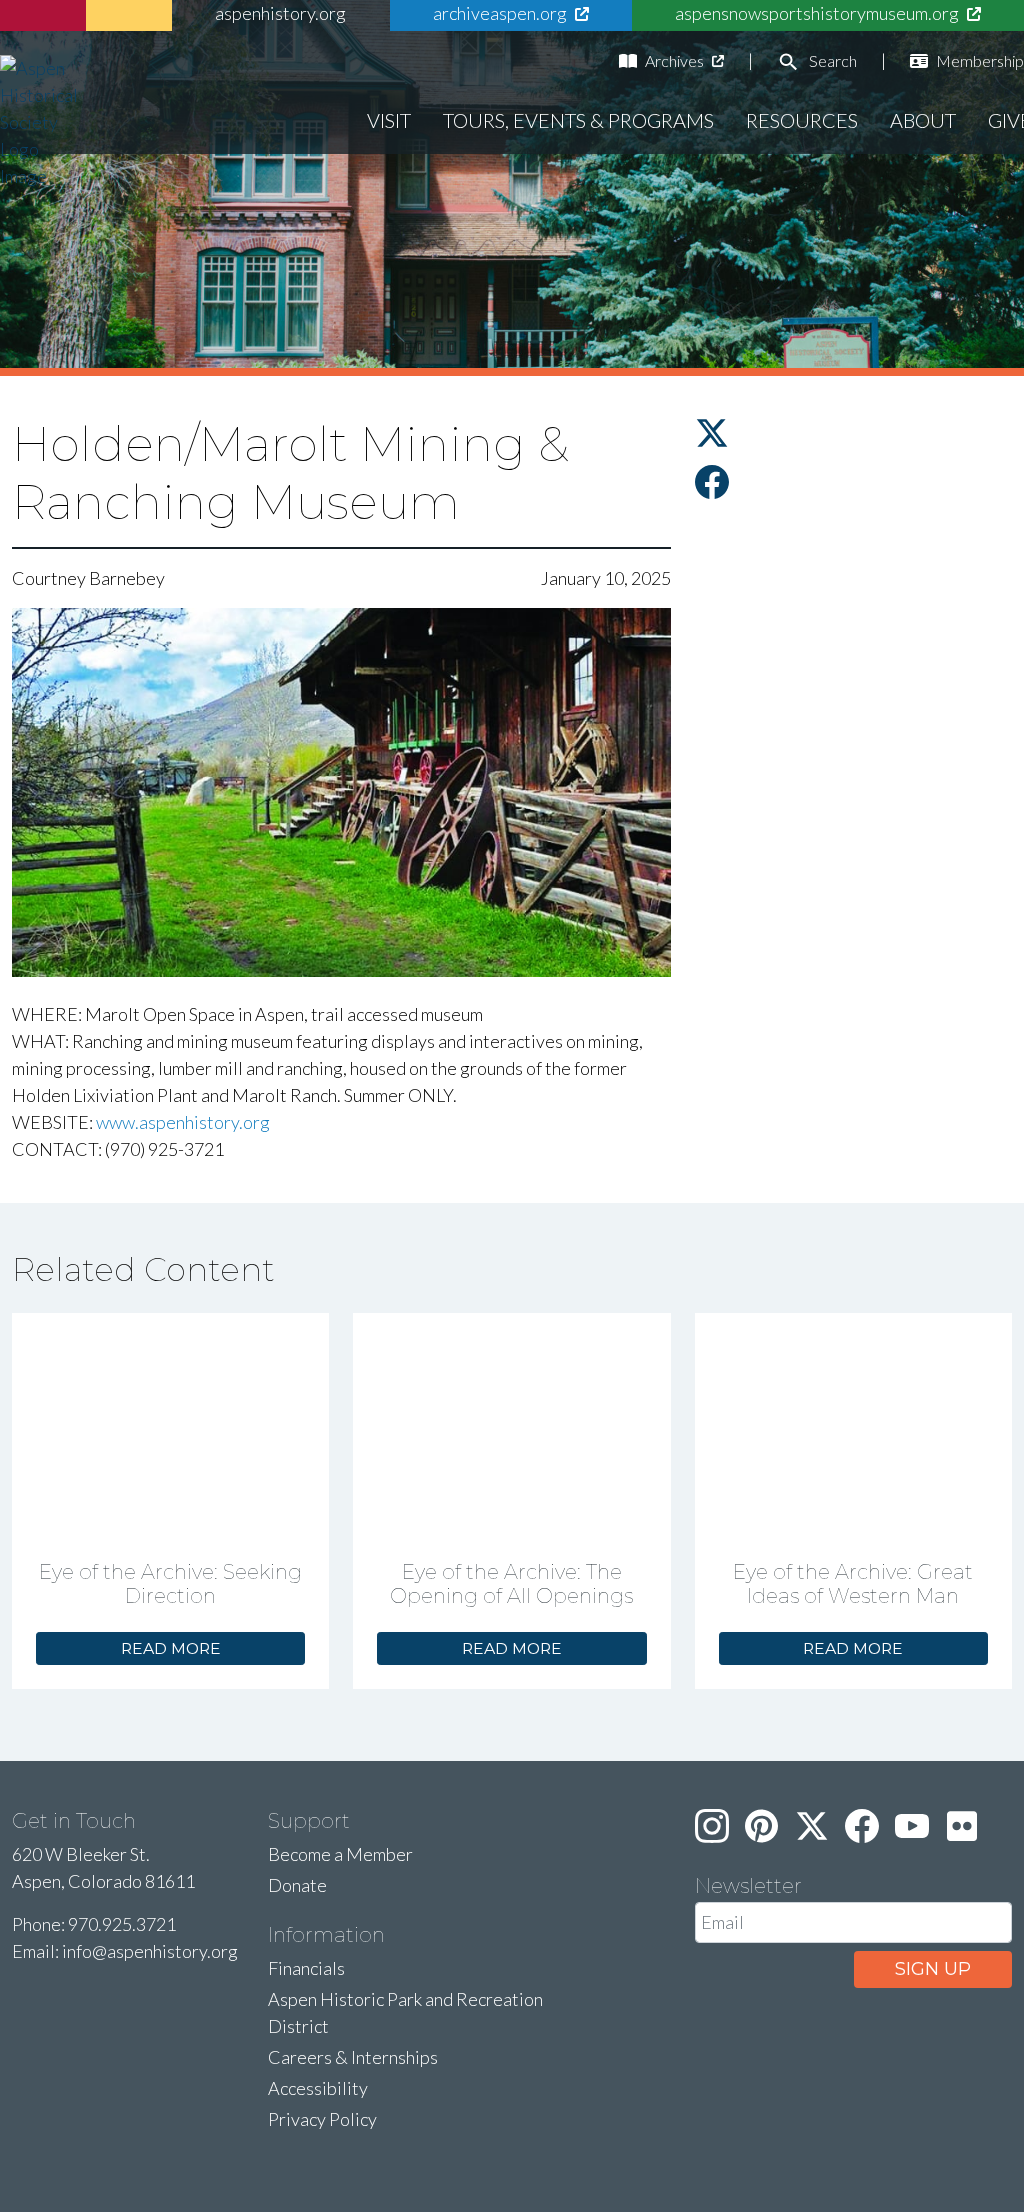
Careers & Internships (353, 2057)
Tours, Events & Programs (578, 120)
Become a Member (340, 1854)
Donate (297, 1885)
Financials (306, 1968)
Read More (171, 1648)
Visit (389, 120)
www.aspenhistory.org (183, 1122)
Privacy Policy (322, 2119)
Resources (802, 120)
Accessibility (318, 2088)
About (923, 120)
